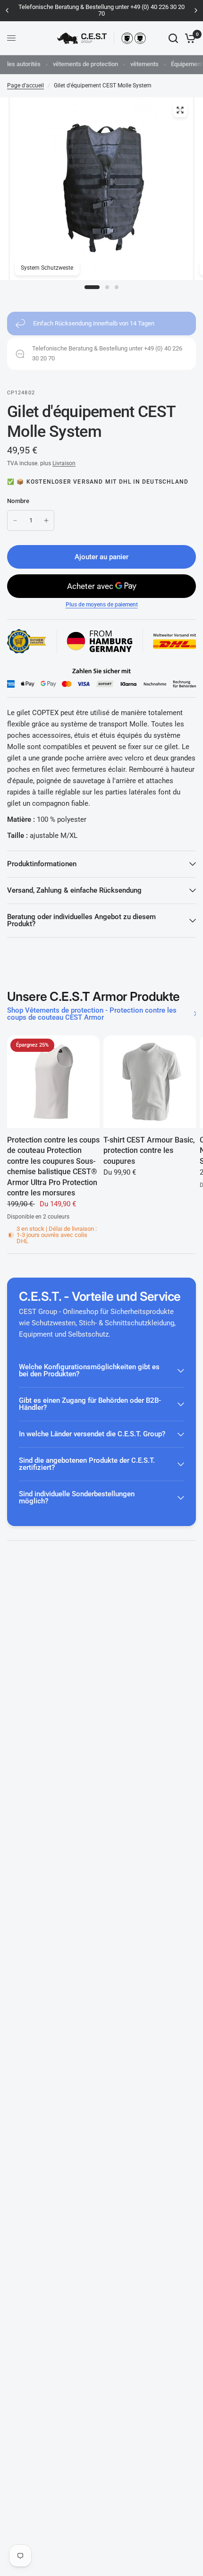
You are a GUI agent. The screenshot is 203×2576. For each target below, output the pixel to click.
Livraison (64, 463)
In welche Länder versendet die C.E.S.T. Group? (92, 1434)
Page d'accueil (25, 85)
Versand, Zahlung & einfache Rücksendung (74, 890)
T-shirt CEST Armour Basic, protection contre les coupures (149, 1151)
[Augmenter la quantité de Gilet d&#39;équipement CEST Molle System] (46, 520)
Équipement (187, 64)
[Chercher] (173, 38)
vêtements (144, 64)
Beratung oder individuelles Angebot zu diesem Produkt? (81, 920)
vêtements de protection (85, 64)
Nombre (18, 501)
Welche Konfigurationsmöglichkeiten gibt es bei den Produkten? (89, 1370)
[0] (189, 38)
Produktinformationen (42, 864)
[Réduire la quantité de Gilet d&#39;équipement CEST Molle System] (15, 520)
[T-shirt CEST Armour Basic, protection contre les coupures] (150, 1082)
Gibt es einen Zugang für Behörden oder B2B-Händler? (90, 1404)
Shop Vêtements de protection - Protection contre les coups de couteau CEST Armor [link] (92, 1014)
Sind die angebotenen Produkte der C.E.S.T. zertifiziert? (87, 1464)
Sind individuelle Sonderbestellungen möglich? (77, 1497)
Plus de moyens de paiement (102, 605)
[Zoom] (180, 110)
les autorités (24, 64)
